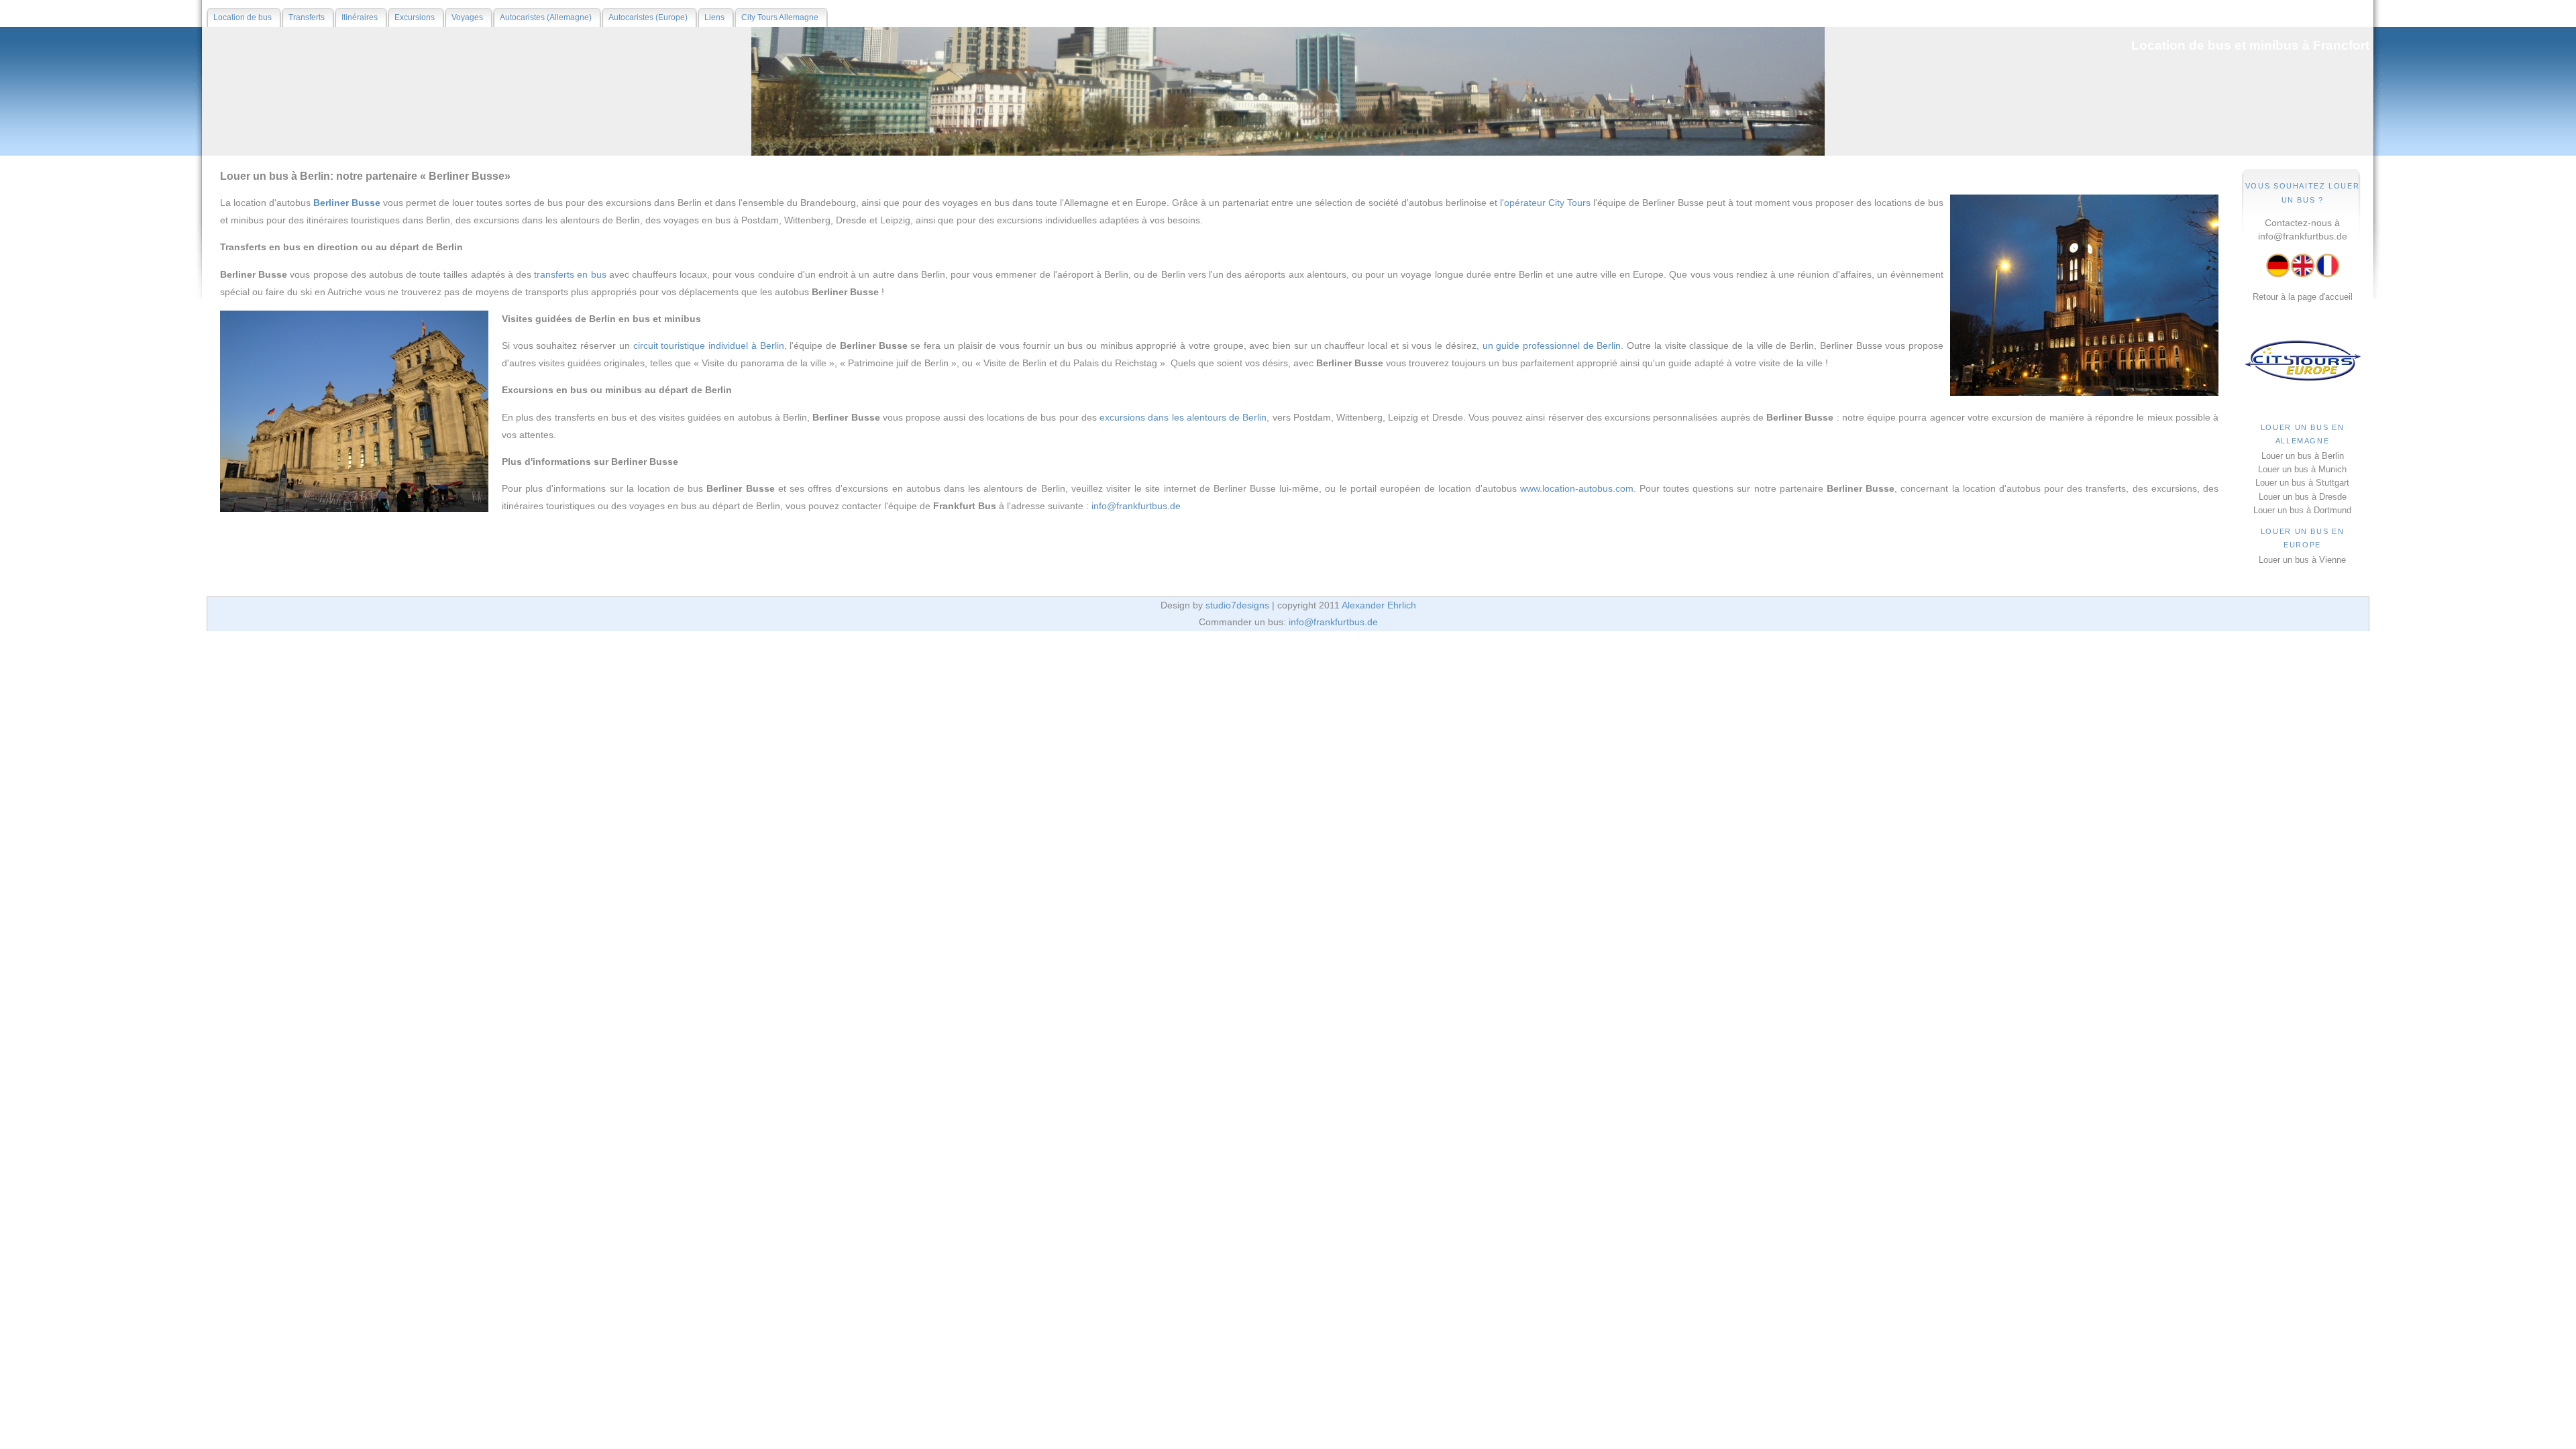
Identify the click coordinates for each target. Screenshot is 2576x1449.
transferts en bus (570, 274)
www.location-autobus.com (1577, 488)
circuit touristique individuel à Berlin (709, 345)
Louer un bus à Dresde (2303, 497)
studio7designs (1237, 605)
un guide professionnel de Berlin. (1553, 345)
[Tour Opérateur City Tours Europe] (2303, 380)
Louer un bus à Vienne (2302, 560)
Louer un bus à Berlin (2303, 456)
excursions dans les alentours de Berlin (1183, 417)
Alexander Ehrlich (1379, 605)
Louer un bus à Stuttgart (2302, 483)
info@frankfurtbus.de (2303, 236)
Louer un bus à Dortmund (2302, 510)
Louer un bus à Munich (2302, 469)
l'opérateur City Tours (1545, 203)
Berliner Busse (347, 203)
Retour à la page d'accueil (2303, 297)
